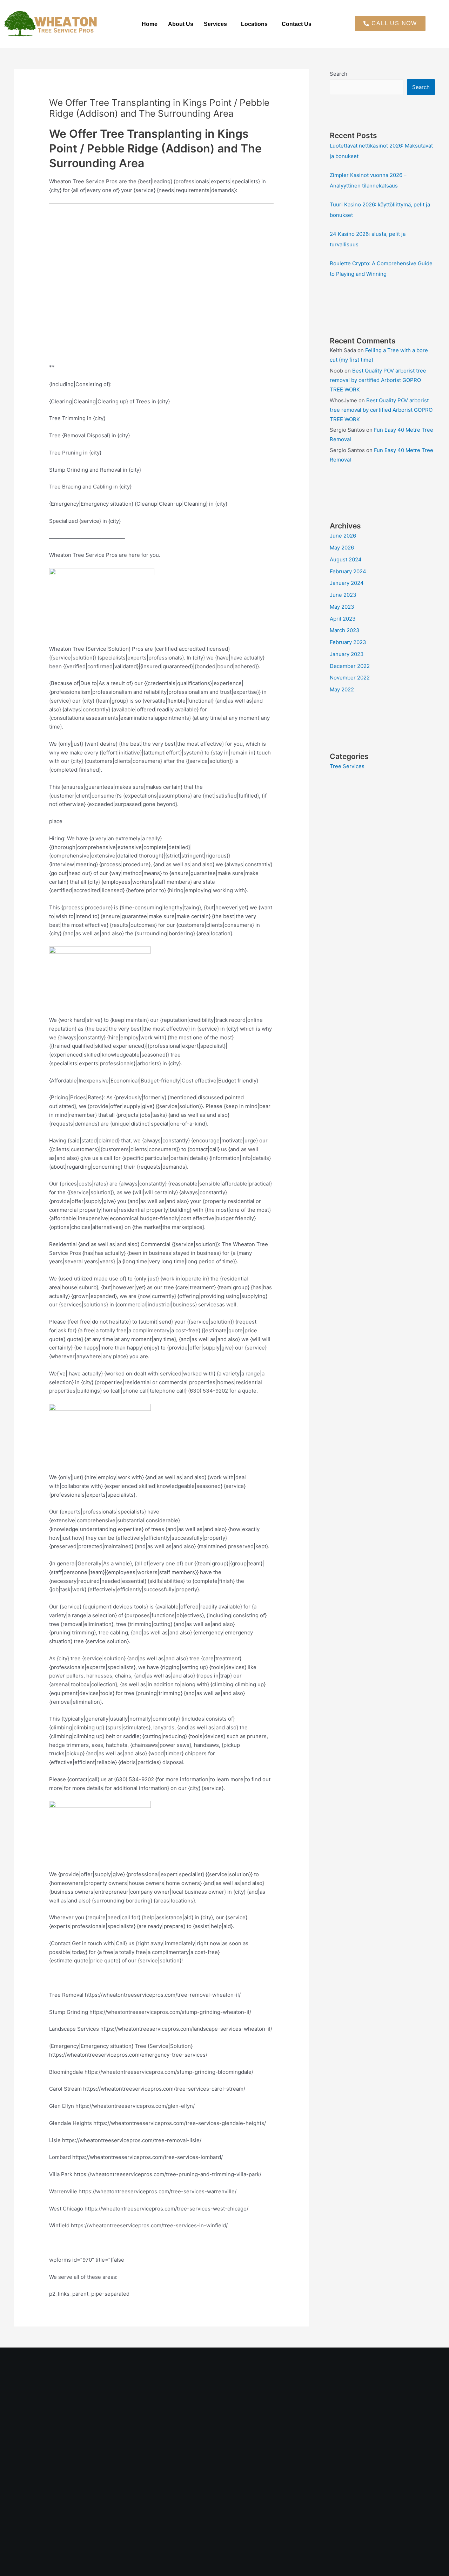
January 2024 (347, 583)
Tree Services (347, 766)
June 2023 (343, 595)
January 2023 (347, 654)
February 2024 (348, 571)
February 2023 (348, 642)
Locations (254, 24)
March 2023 (345, 630)
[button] (217, 24)
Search (339, 74)
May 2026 (342, 548)
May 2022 (342, 689)
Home (150, 24)
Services (215, 24)
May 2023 (342, 607)
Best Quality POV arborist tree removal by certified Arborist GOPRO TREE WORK (378, 380)
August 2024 (346, 559)
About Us (181, 24)
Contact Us (297, 24)
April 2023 (343, 619)
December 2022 (350, 666)
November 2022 (350, 678)
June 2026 (343, 536)
